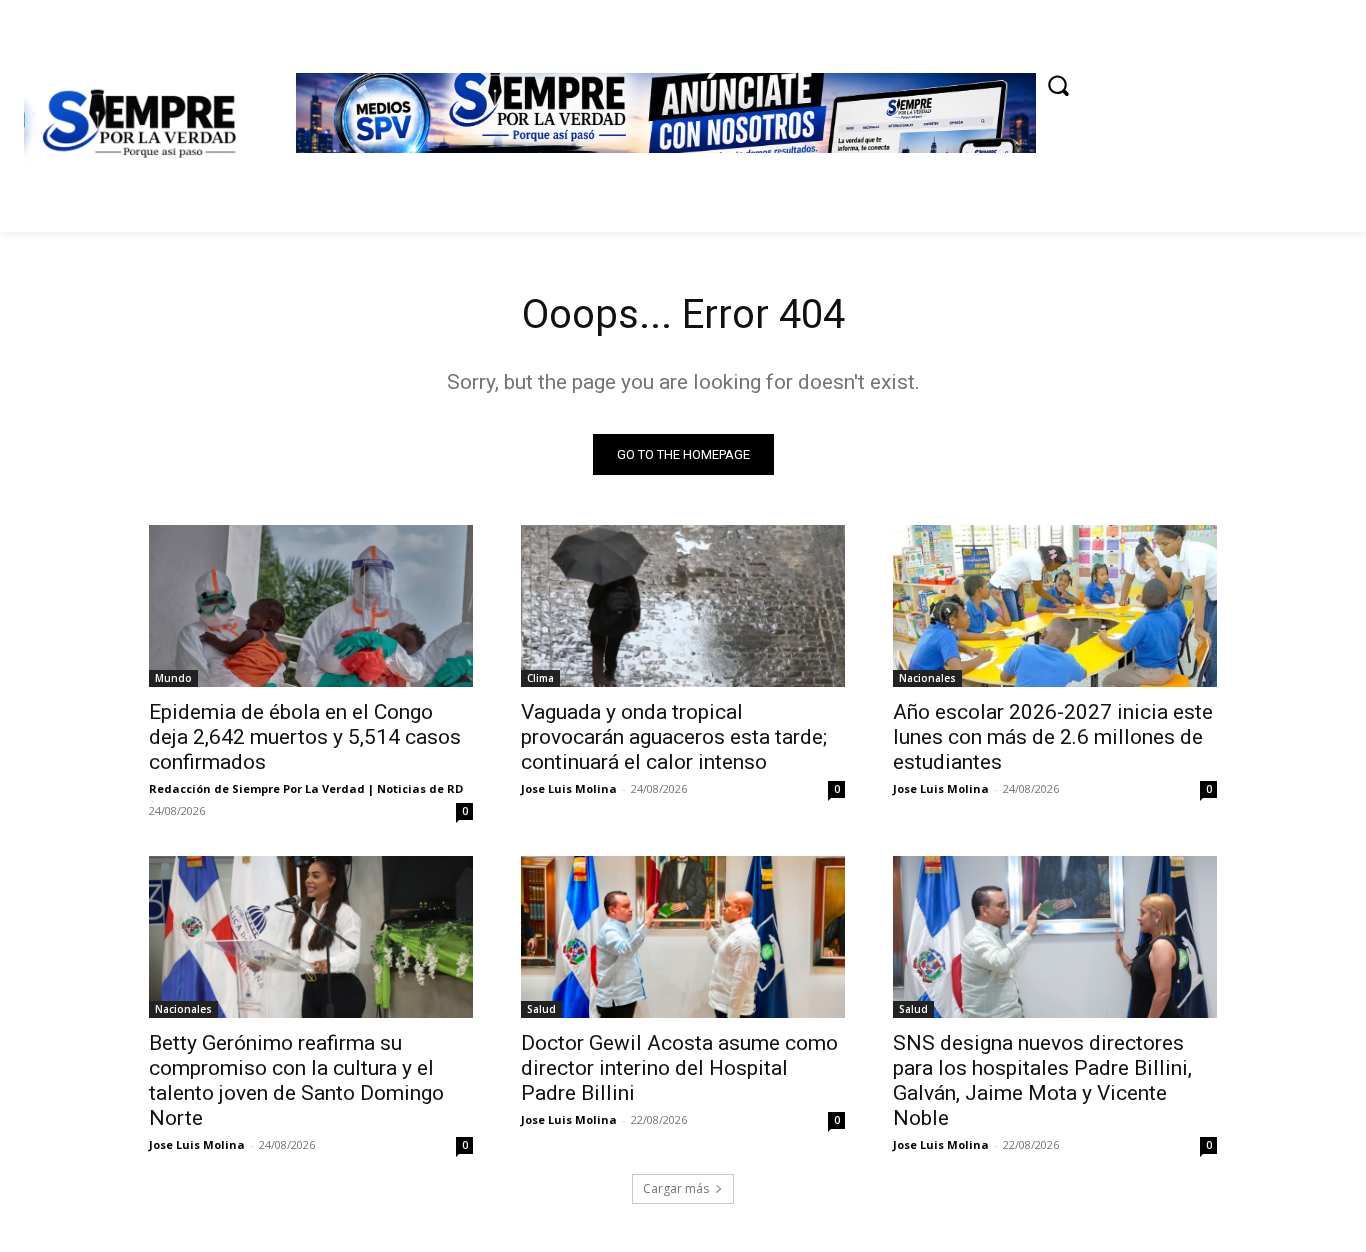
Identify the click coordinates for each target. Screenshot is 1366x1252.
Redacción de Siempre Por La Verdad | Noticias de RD (306, 788)
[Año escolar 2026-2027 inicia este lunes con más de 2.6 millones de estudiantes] (1055, 606)
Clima (540, 678)
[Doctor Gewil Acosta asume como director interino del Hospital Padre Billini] (683, 937)
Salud (541, 1009)
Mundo (173, 678)
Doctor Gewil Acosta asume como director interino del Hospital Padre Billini (679, 1068)
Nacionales (927, 678)
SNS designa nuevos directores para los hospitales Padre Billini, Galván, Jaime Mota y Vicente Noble (1042, 1080)
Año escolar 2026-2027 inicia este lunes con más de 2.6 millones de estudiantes (1053, 737)
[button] (1058, 85)
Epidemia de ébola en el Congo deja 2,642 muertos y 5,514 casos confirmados (305, 737)
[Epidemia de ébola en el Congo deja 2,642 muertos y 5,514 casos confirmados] (311, 606)
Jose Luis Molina (569, 788)
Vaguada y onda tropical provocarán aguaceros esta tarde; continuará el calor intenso (674, 737)
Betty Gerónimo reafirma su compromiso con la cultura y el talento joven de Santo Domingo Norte (296, 1080)
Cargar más (676, 1188)
